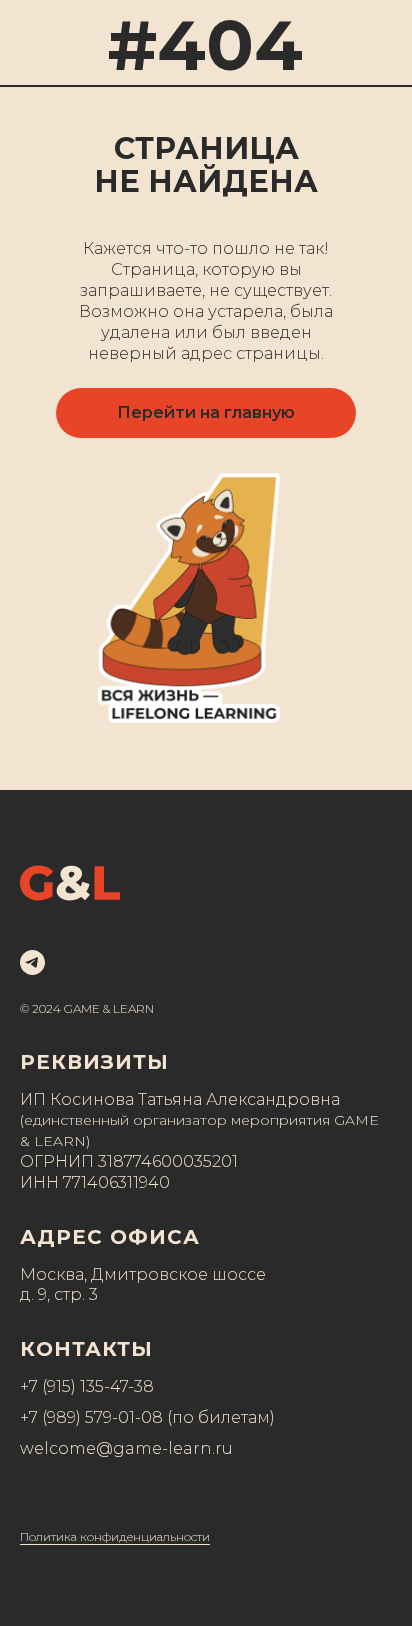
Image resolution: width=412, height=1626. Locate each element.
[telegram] (32, 962)
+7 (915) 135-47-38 (87, 1386)
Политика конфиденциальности (115, 1536)
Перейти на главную (206, 412)
